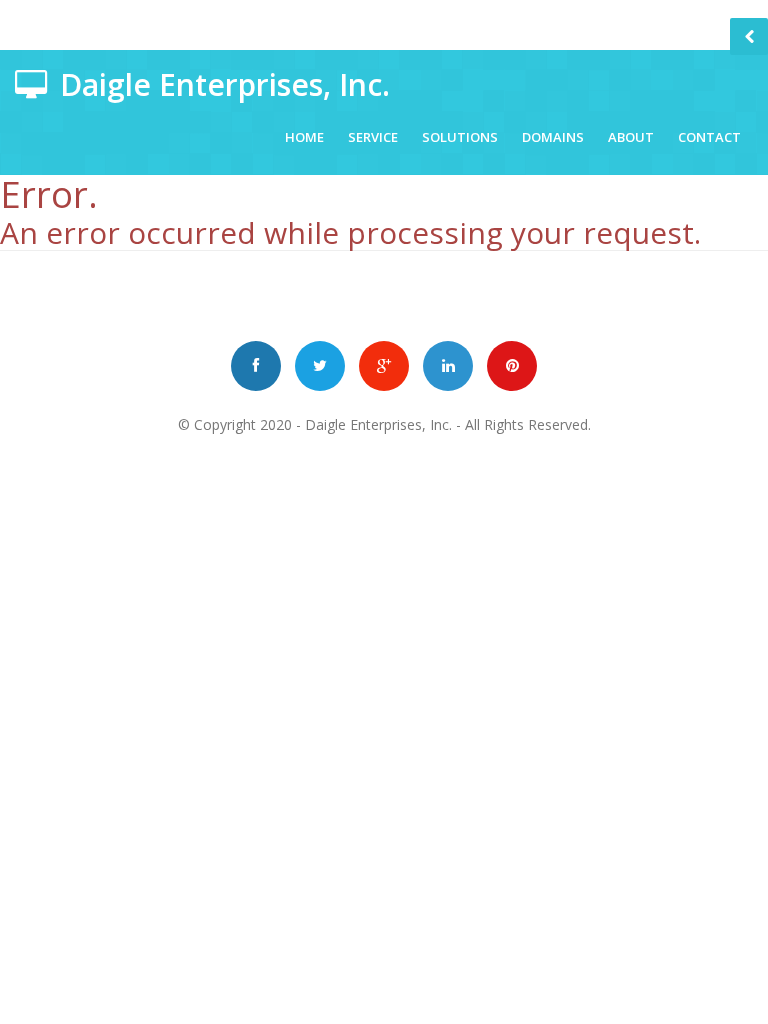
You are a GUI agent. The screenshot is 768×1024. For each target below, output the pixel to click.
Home (304, 137)
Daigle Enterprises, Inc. (378, 424)
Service (373, 137)
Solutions (460, 137)
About (631, 137)
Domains (553, 137)
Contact (709, 137)
